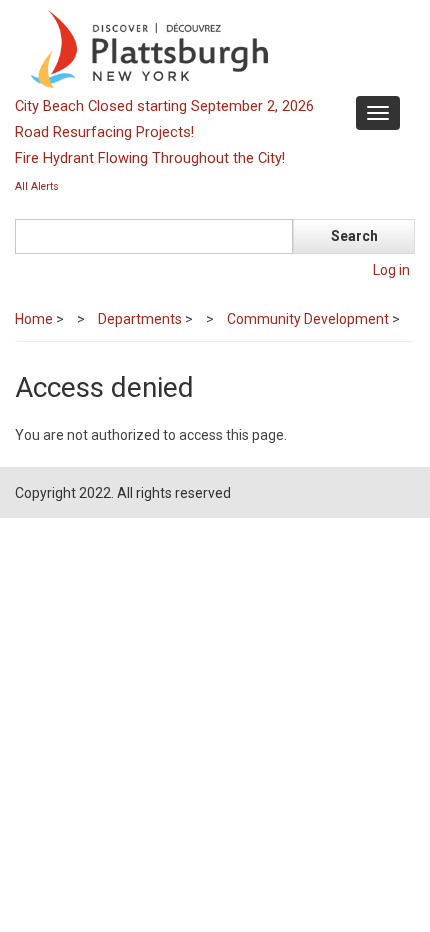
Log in (391, 270)
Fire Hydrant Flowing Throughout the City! (150, 158)
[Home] (212, 48)
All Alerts (37, 186)
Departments (140, 319)
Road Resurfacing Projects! (104, 132)
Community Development (308, 319)
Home (34, 319)
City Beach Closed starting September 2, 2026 (164, 106)
